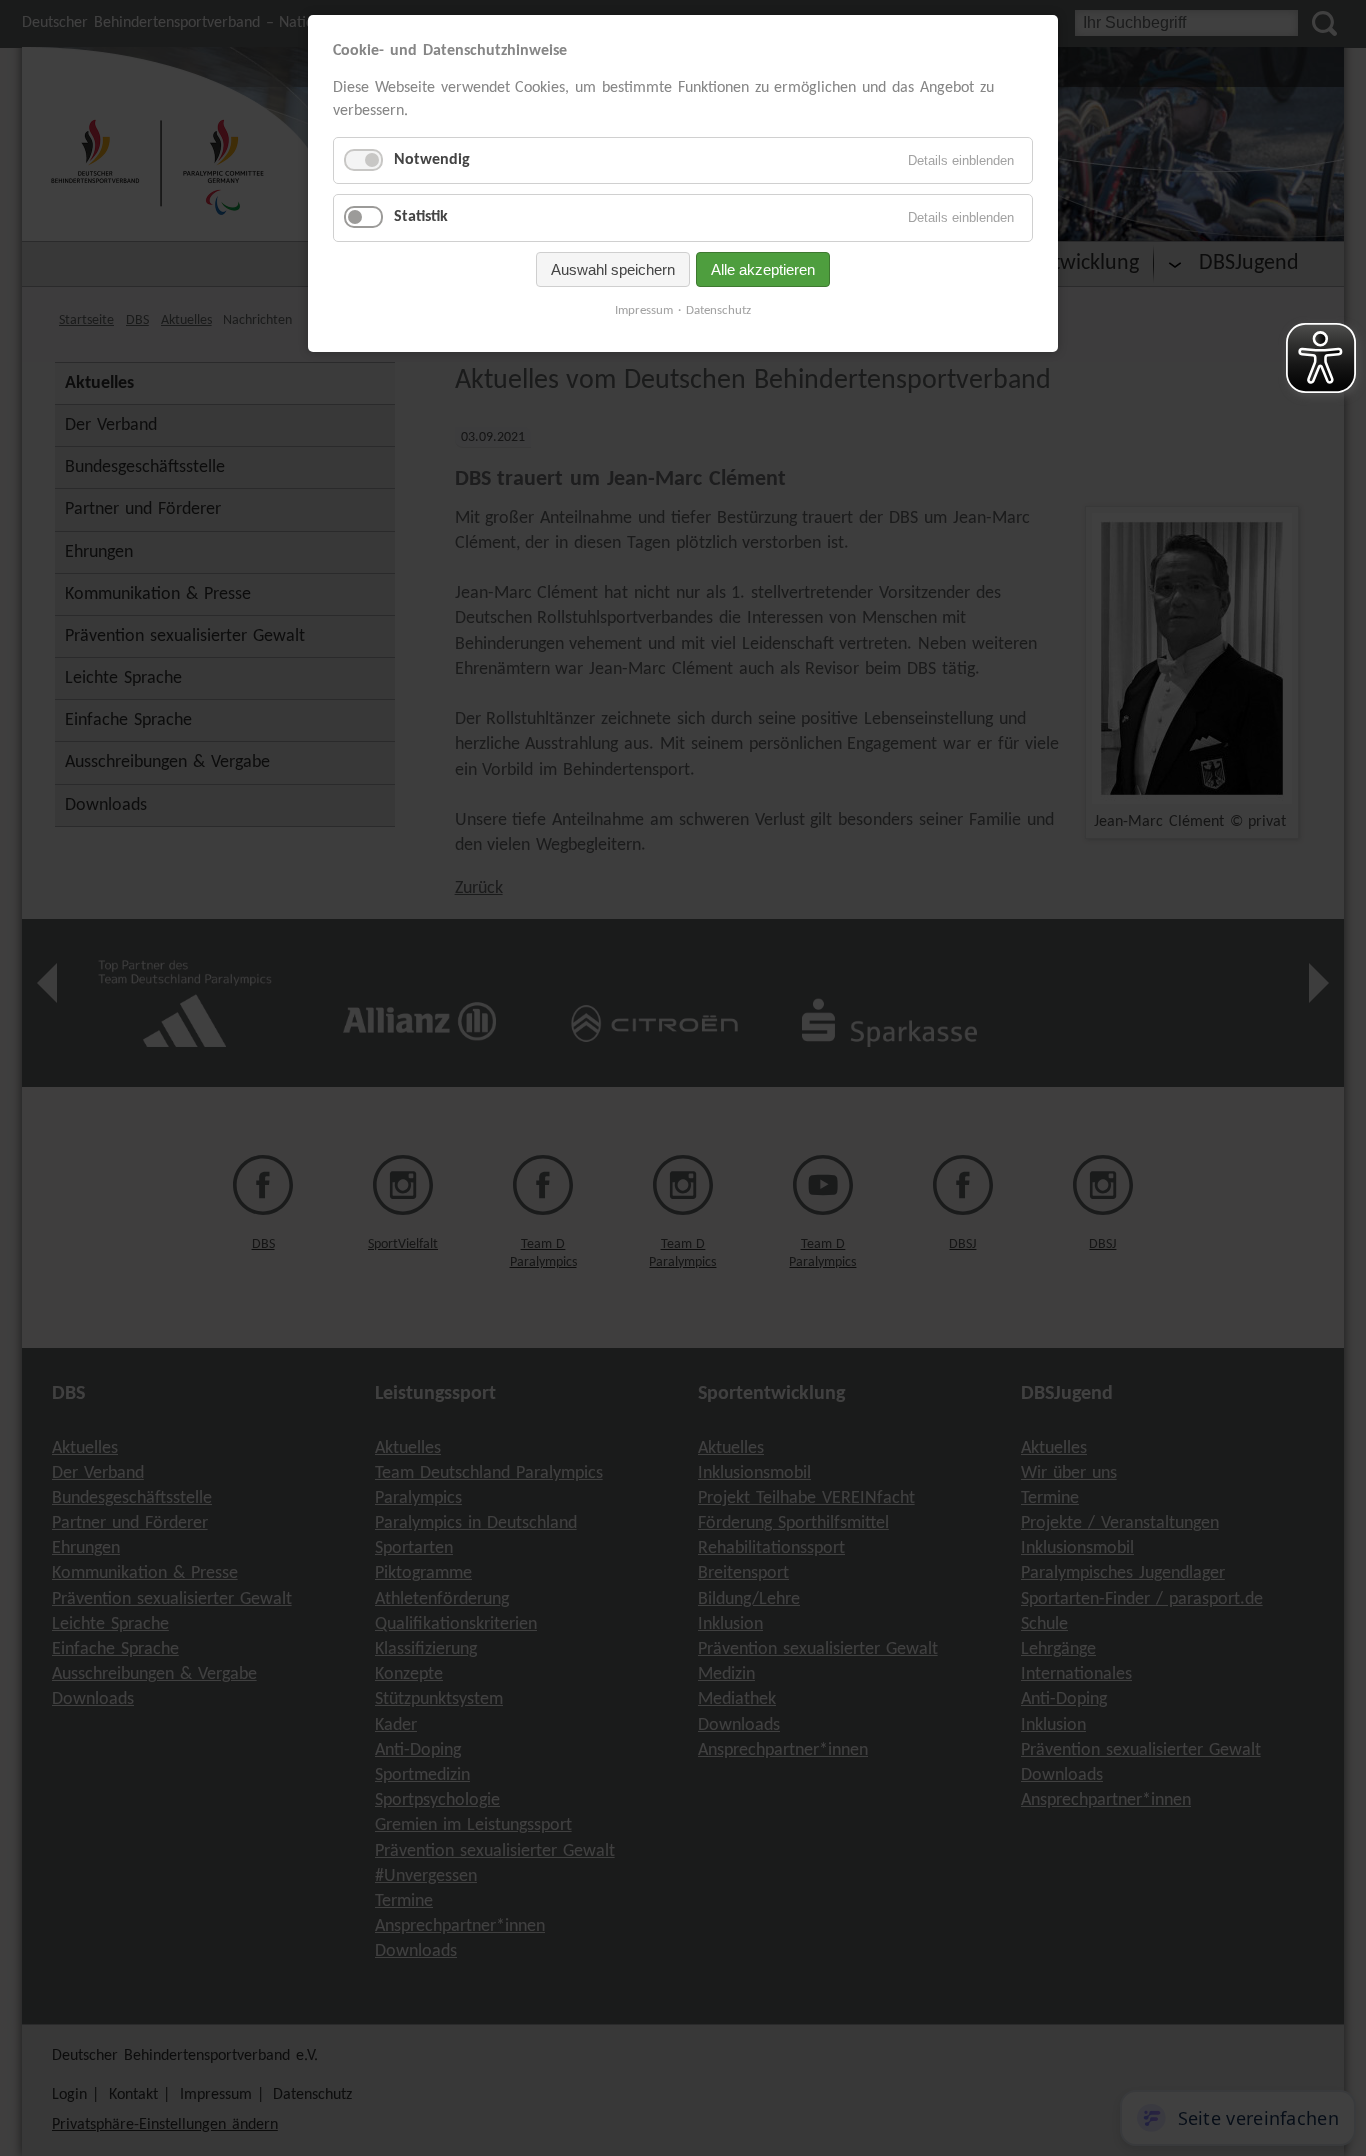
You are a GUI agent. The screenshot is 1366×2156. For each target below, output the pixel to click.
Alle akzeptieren (763, 269)
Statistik (421, 217)
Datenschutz (718, 310)
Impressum (644, 310)
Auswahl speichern (613, 269)
